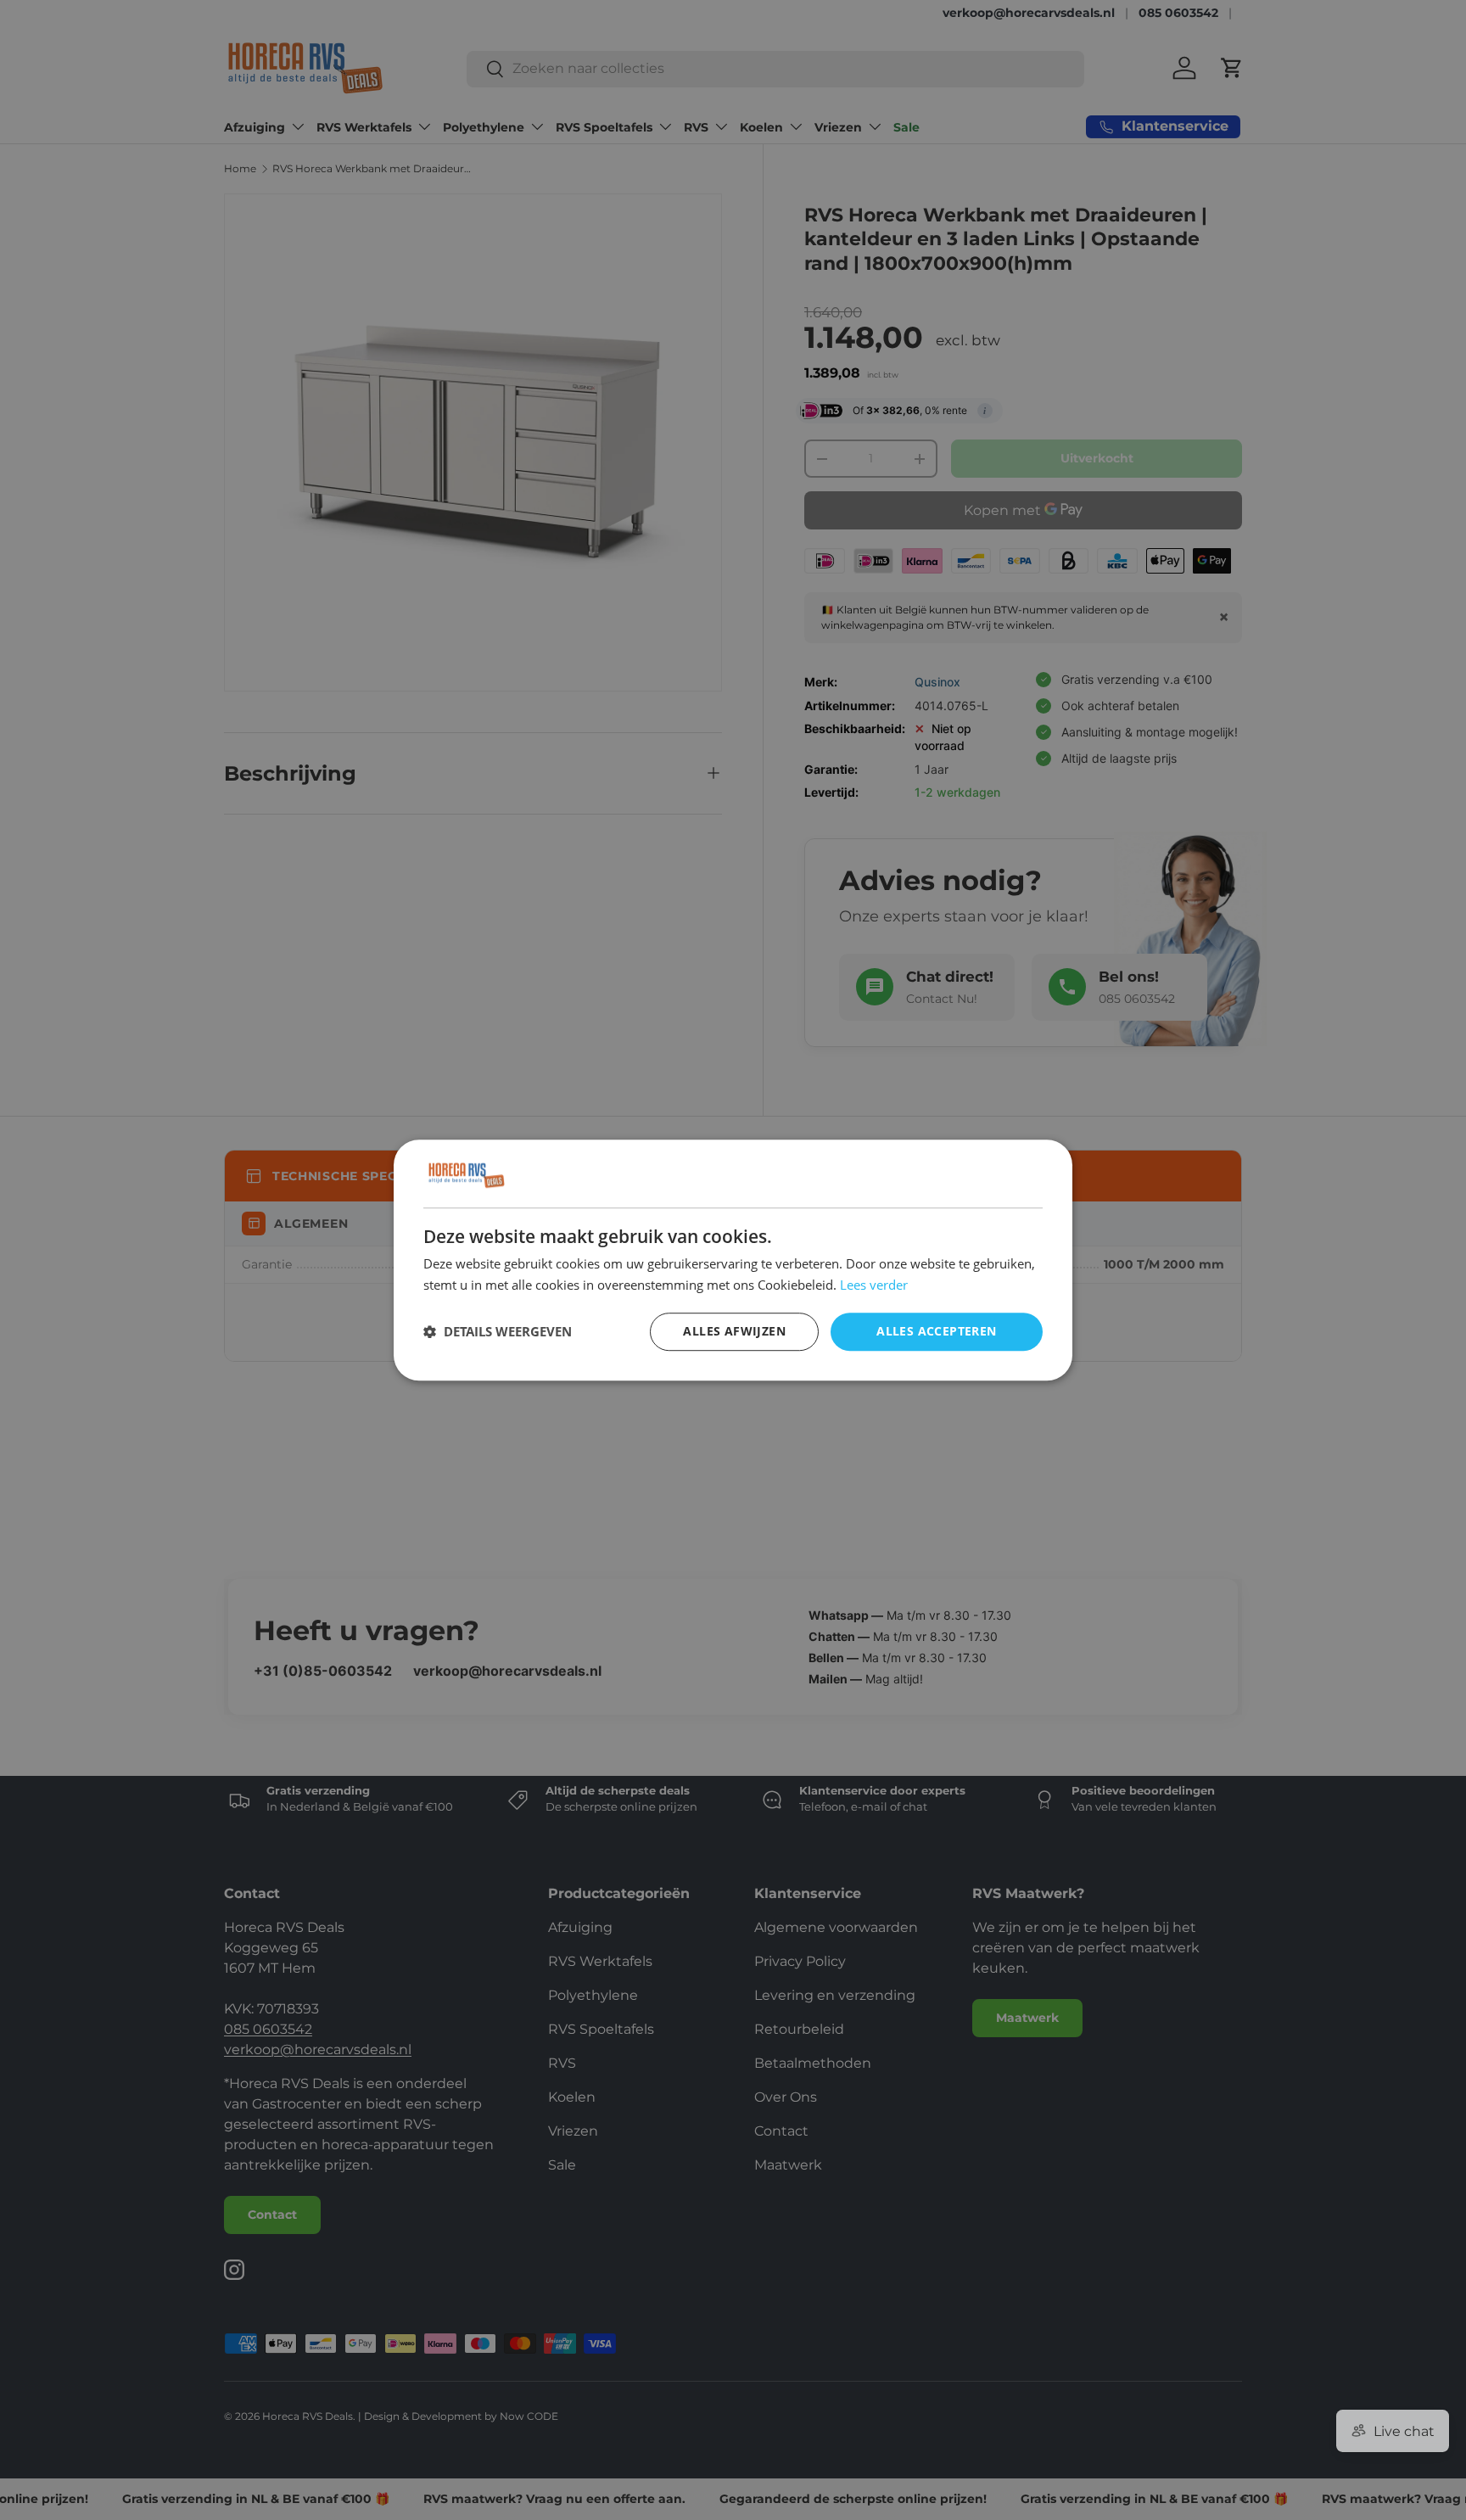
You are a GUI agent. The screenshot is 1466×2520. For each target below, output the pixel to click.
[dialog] (733, 1260)
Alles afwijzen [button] (734, 1331)
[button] (498, 1331)
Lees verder (874, 1285)
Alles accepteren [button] (936, 1331)
